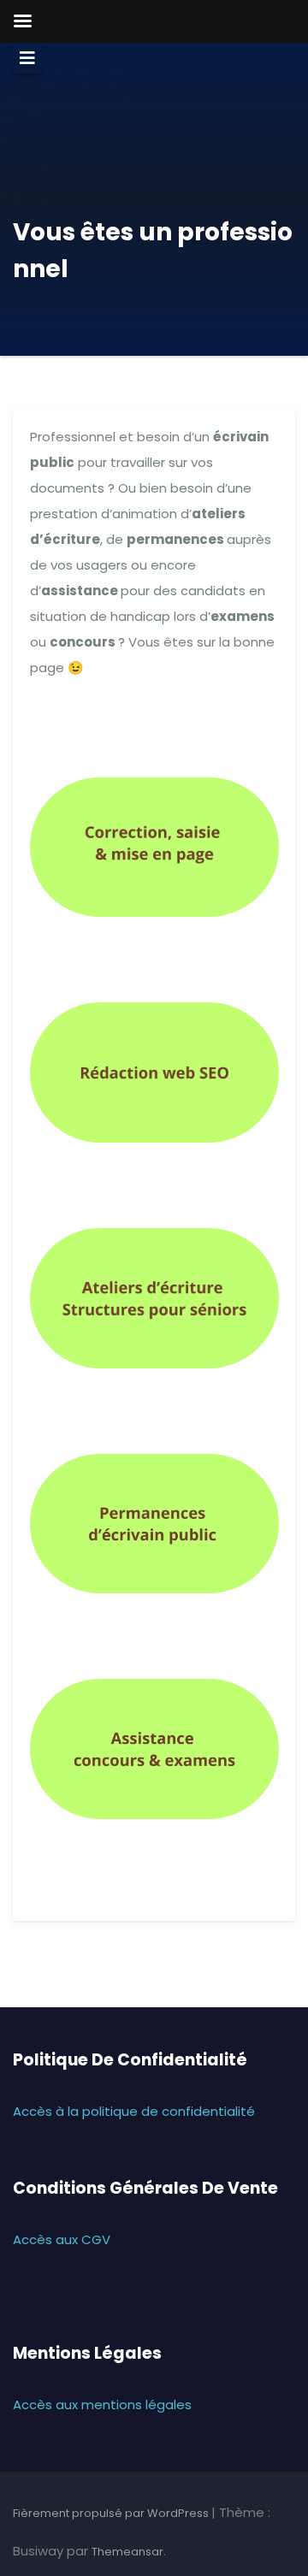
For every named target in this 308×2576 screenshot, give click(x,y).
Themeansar (127, 2552)
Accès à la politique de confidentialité (134, 2111)
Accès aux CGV (62, 2239)
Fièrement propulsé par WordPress (112, 2513)
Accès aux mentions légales (102, 2405)
